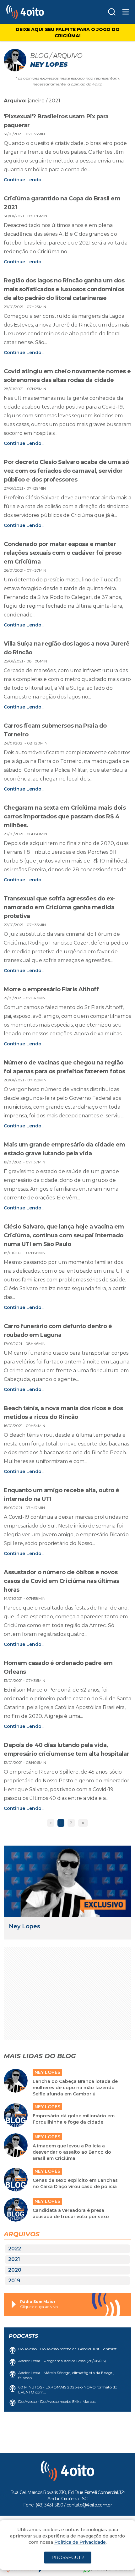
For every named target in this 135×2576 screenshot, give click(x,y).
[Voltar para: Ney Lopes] (67, 1881)
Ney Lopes (24, 1926)
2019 (14, 2281)
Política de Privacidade (80, 2542)
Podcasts (23, 2336)
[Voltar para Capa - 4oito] (40, 12)
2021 (14, 2259)
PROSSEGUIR (68, 2557)
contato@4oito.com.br (89, 2505)
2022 (15, 2249)
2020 (15, 2270)
